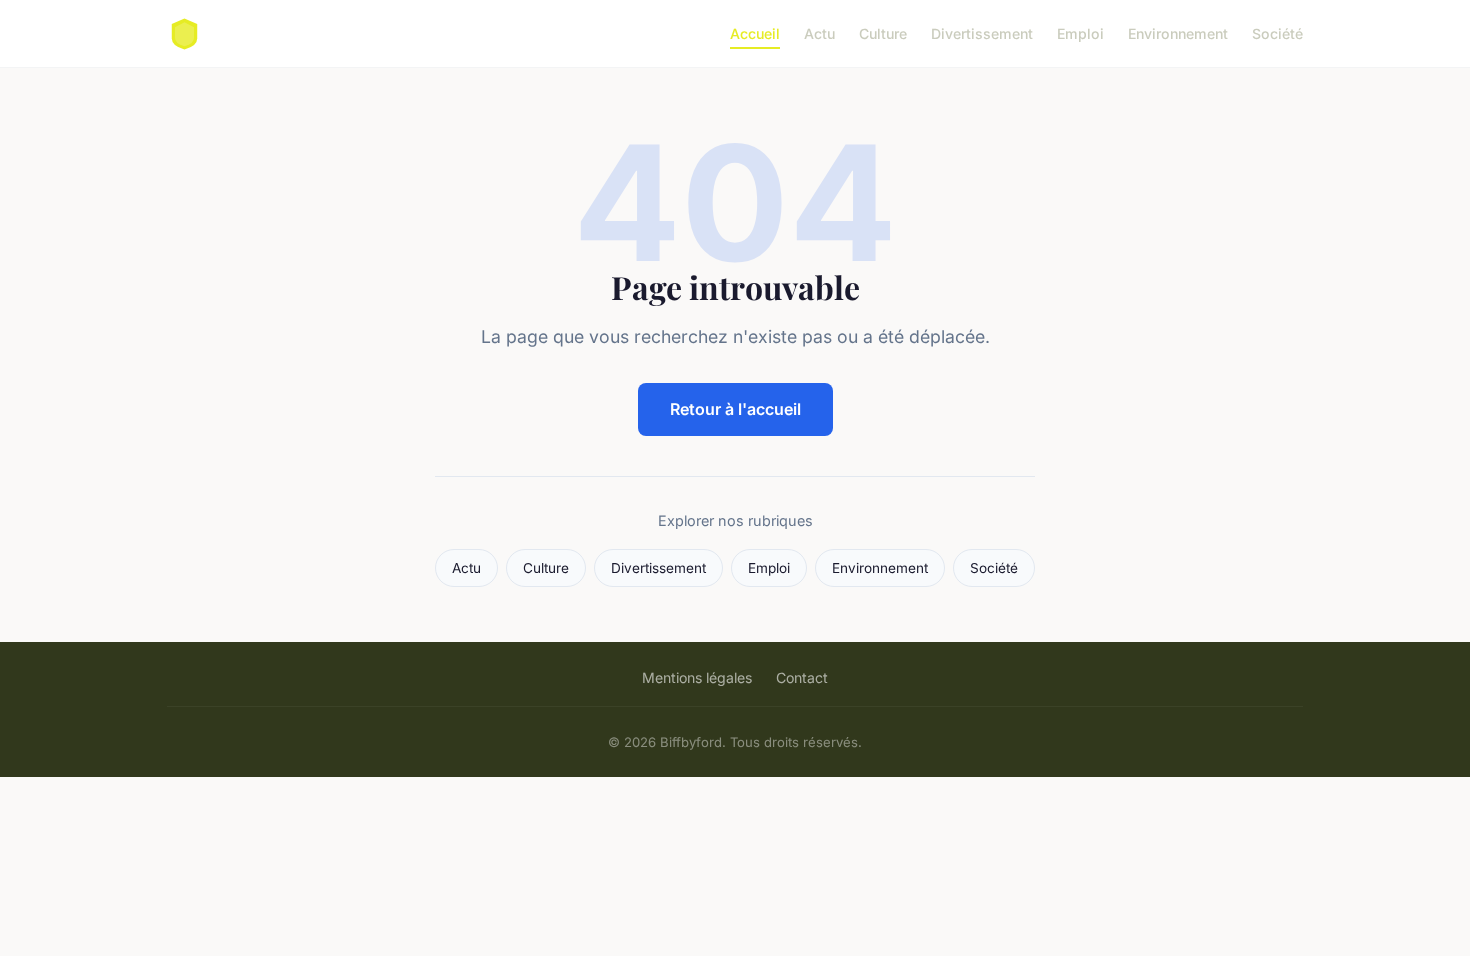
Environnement (1178, 33)
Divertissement (982, 33)
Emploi (1080, 33)
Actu (819, 33)
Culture (883, 33)
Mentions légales (697, 677)
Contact (802, 677)
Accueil (755, 33)
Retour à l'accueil (735, 409)
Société (1277, 33)
